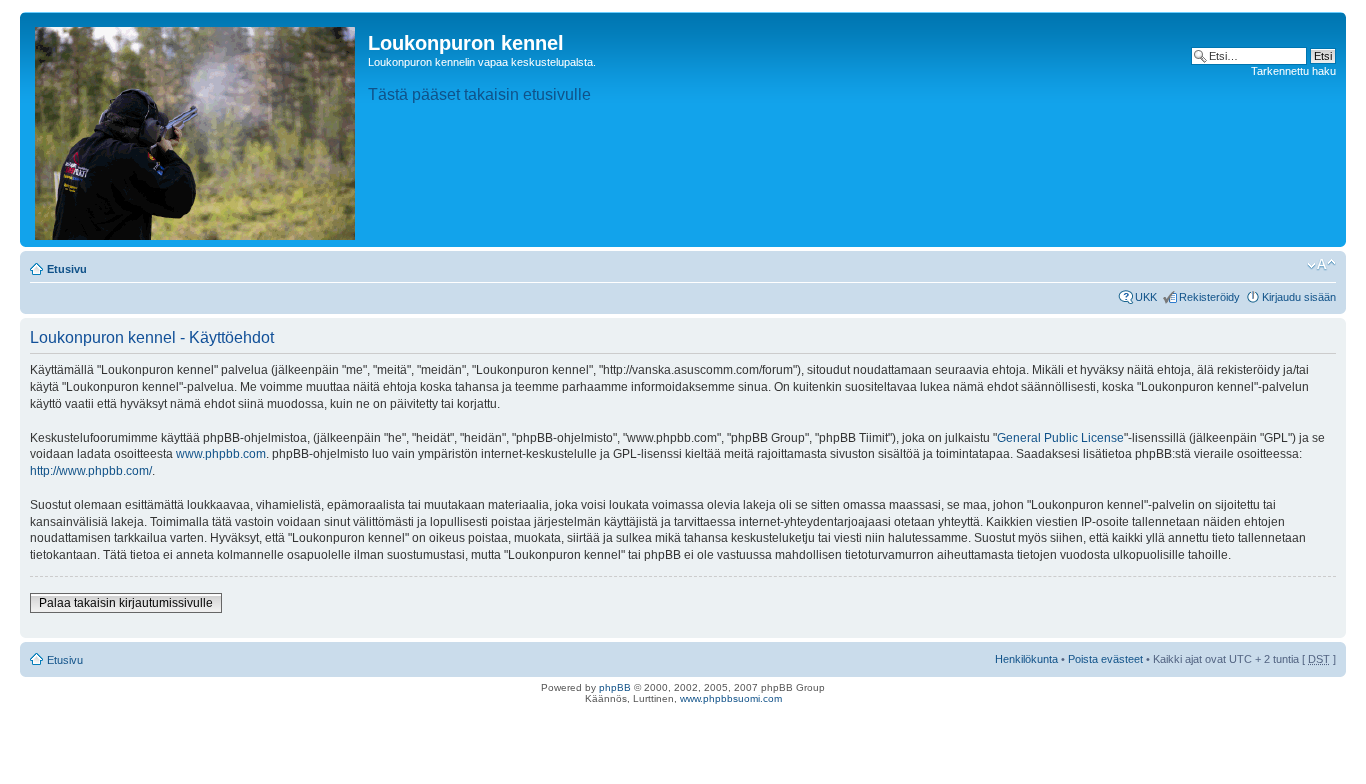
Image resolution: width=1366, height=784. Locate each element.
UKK (1146, 297)
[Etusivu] (196, 129)
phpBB (615, 687)
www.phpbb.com (221, 454)
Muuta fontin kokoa (1321, 265)
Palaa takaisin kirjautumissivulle (126, 603)
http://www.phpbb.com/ (91, 471)
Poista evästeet (1105, 659)
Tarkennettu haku (1293, 71)
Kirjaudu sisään (1299, 297)
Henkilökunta (1026, 659)
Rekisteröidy (1209, 297)
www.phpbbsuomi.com (731, 698)
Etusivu (67, 269)
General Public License (1060, 438)
